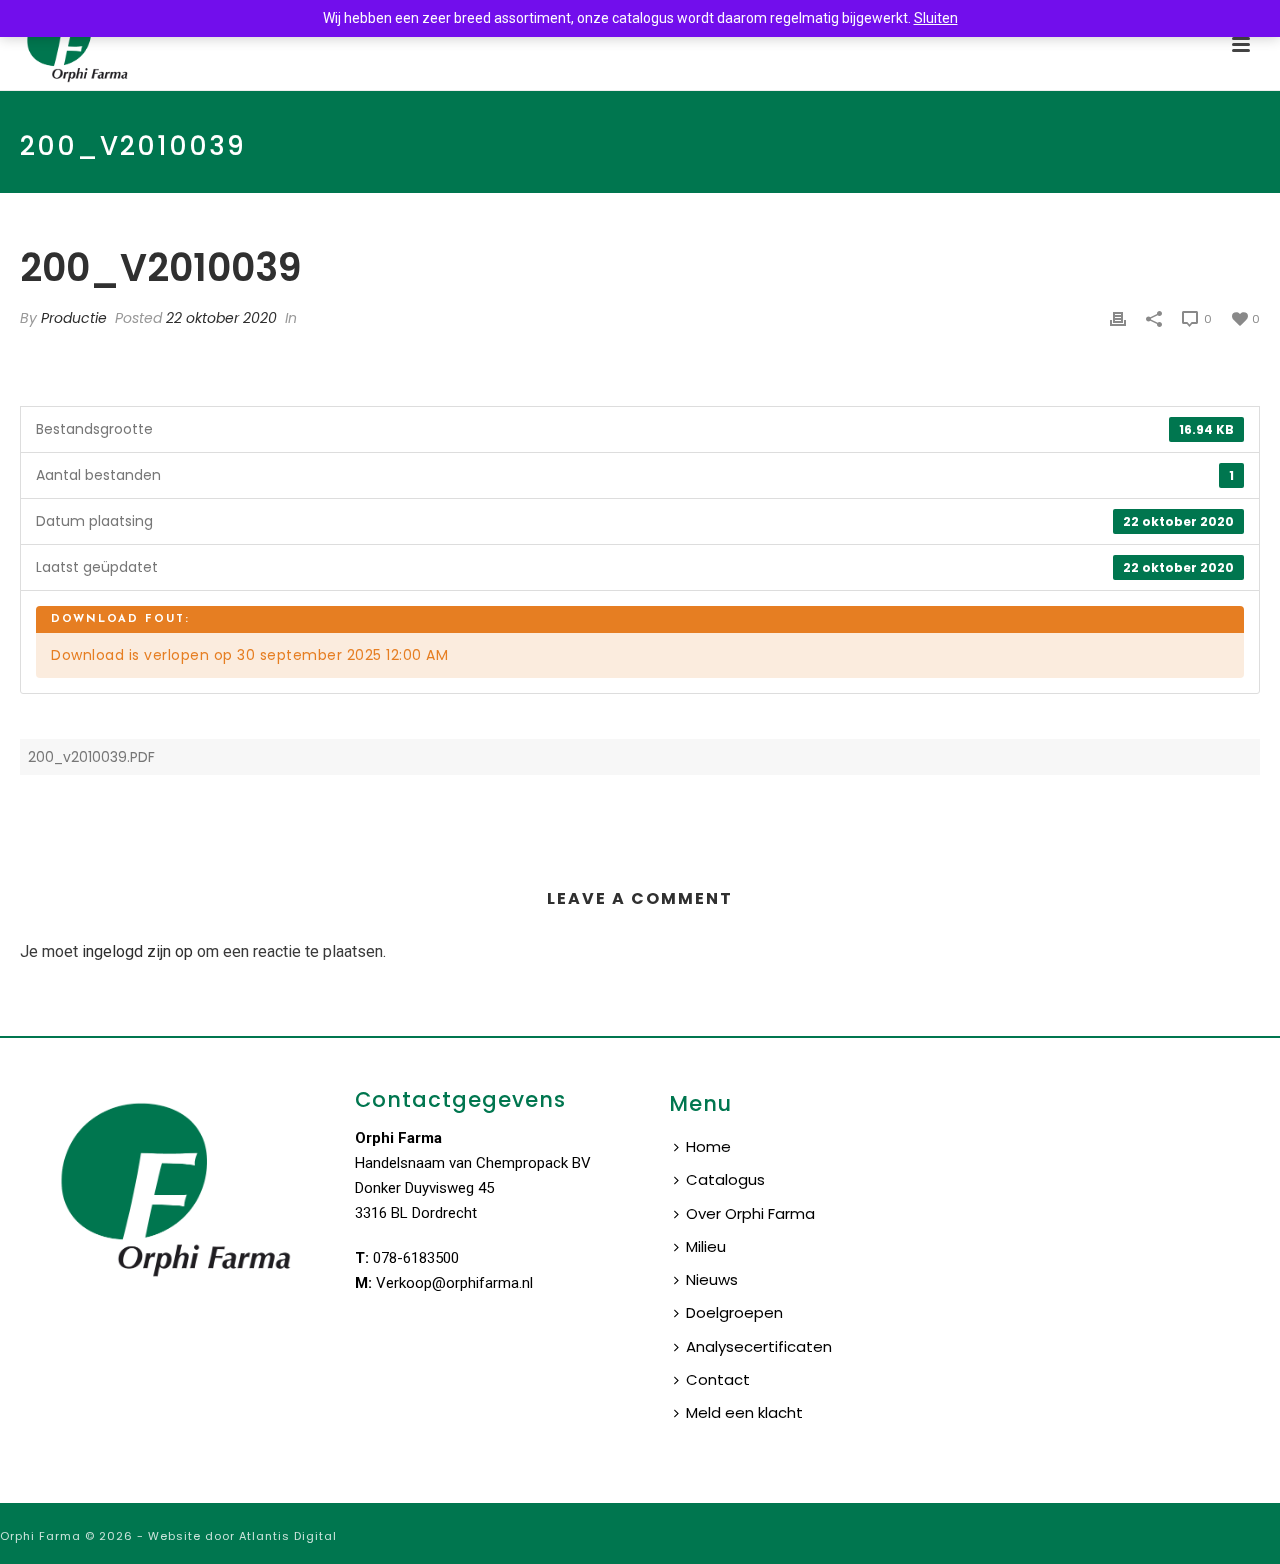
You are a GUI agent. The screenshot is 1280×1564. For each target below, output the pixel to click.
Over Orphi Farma (750, 1213)
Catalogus (725, 1179)
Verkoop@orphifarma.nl (454, 1283)
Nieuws (712, 1279)
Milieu (706, 1246)
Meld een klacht (744, 1412)
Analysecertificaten (759, 1346)
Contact (718, 1379)
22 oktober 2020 (221, 318)
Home (708, 1146)
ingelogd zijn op (137, 951)
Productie (74, 318)
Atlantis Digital (288, 1536)
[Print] (1118, 318)
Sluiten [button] (936, 18)
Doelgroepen (734, 1312)
